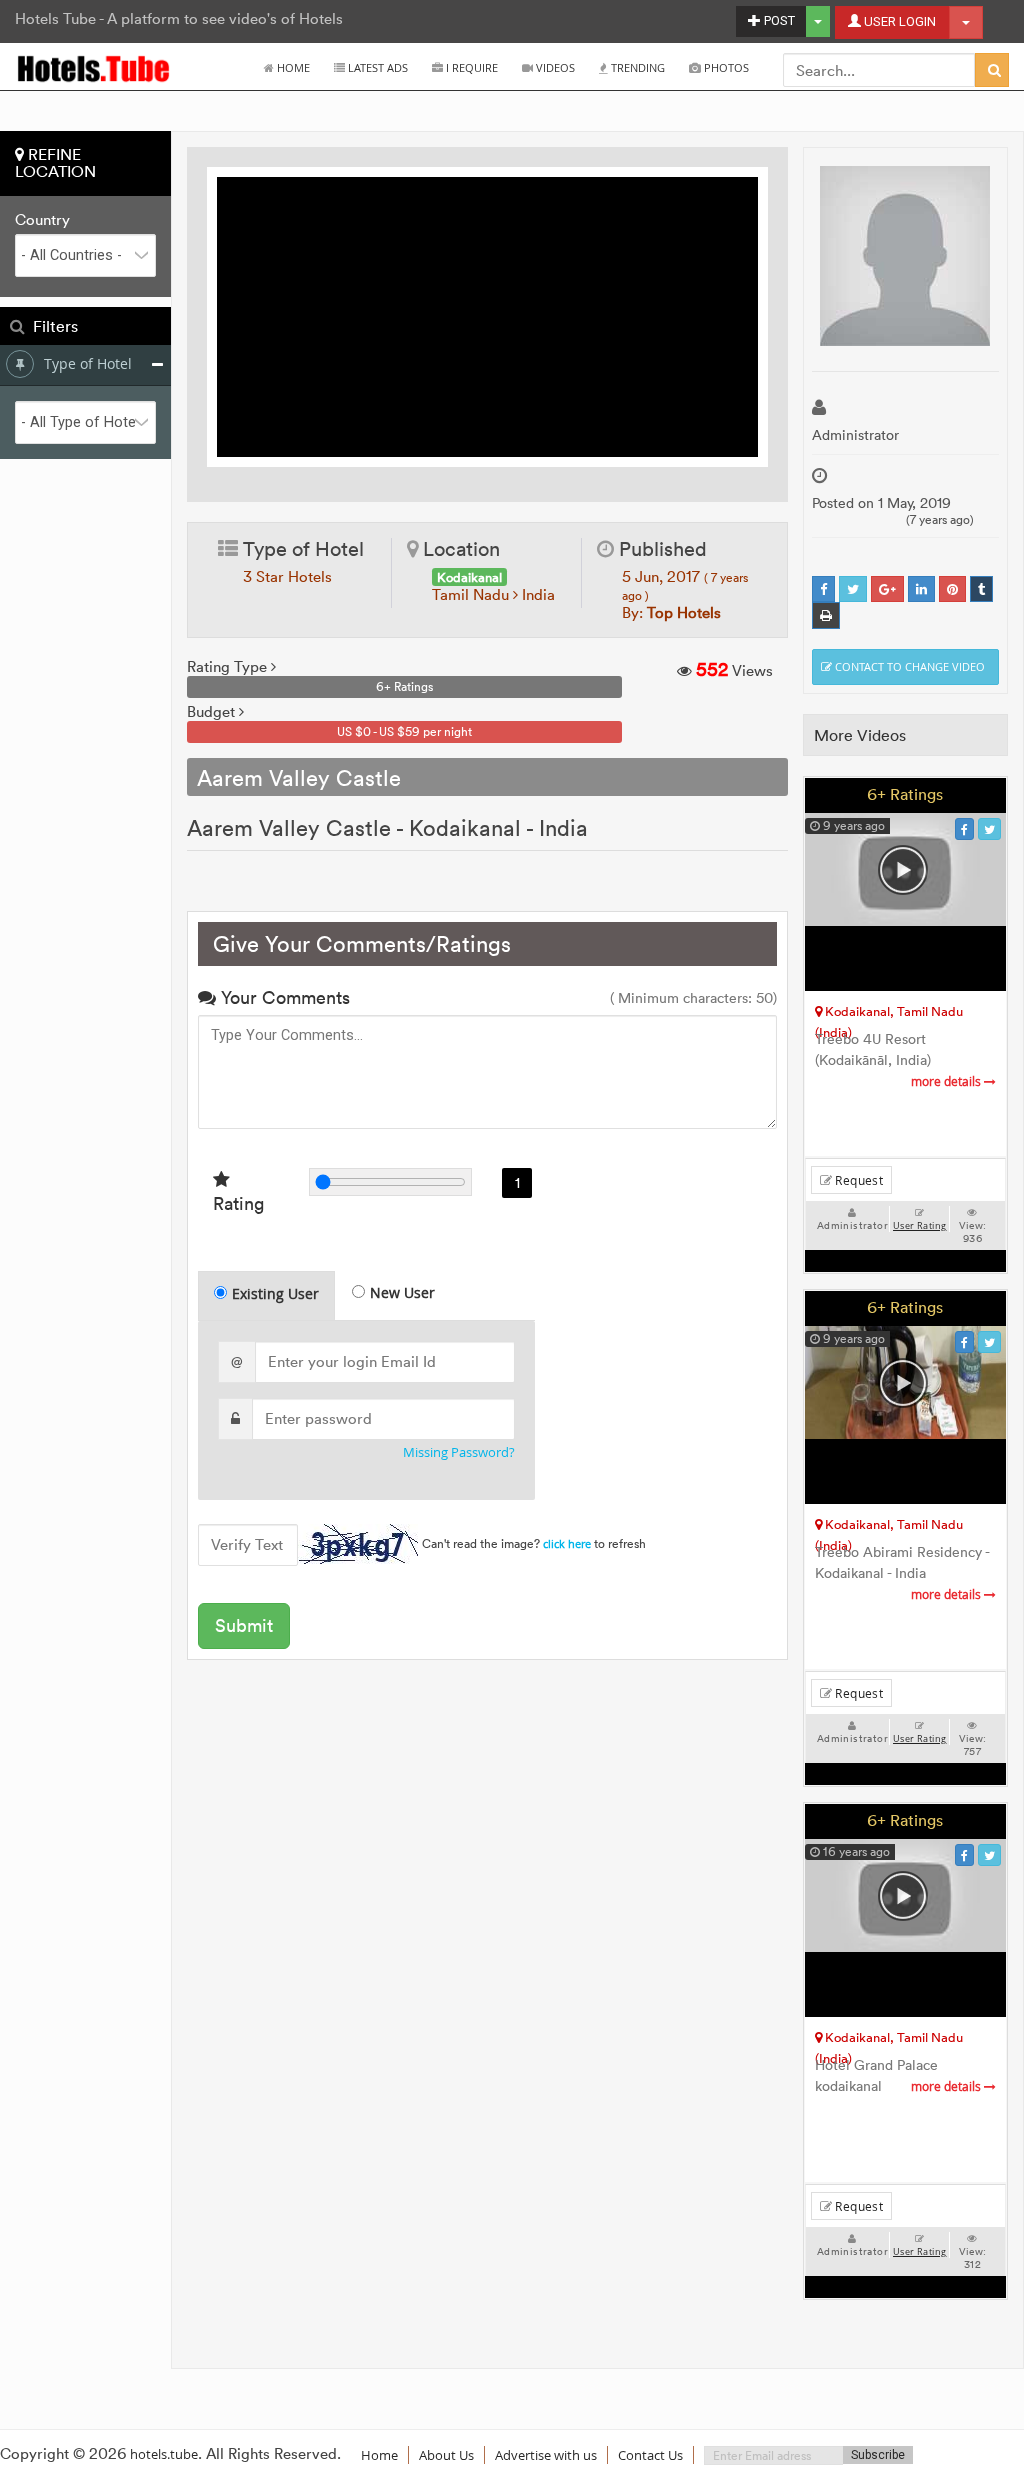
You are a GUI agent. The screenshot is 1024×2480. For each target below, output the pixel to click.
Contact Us (650, 2455)
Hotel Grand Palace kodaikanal (899, 2076)
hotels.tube (164, 2454)
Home (292, 67)
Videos (554, 67)
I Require (470, 67)
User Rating (919, 1226)
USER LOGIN (898, 21)
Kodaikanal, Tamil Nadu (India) (889, 1014)
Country (42, 220)
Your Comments (283, 997)
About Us (446, 2455)
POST (778, 20)
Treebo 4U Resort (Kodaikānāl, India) (899, 1060)
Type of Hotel (88, 363)
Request (857, 1180)
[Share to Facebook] (823, 589)
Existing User (275, 1293)
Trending (636, 67)
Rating (238, 1203)
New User (402, 1292)
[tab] (266, 1295)
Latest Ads (376, 67)
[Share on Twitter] (853, 589)
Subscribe (878, 2455)
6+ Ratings (905, 794)
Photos (725, 67)
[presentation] (267, 1296)
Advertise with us (546, 2455)
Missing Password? (459, 1452)
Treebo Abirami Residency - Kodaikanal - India (902, 1573)
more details (947, 1081)
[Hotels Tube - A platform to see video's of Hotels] (94, 67)
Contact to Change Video (908, 666)
